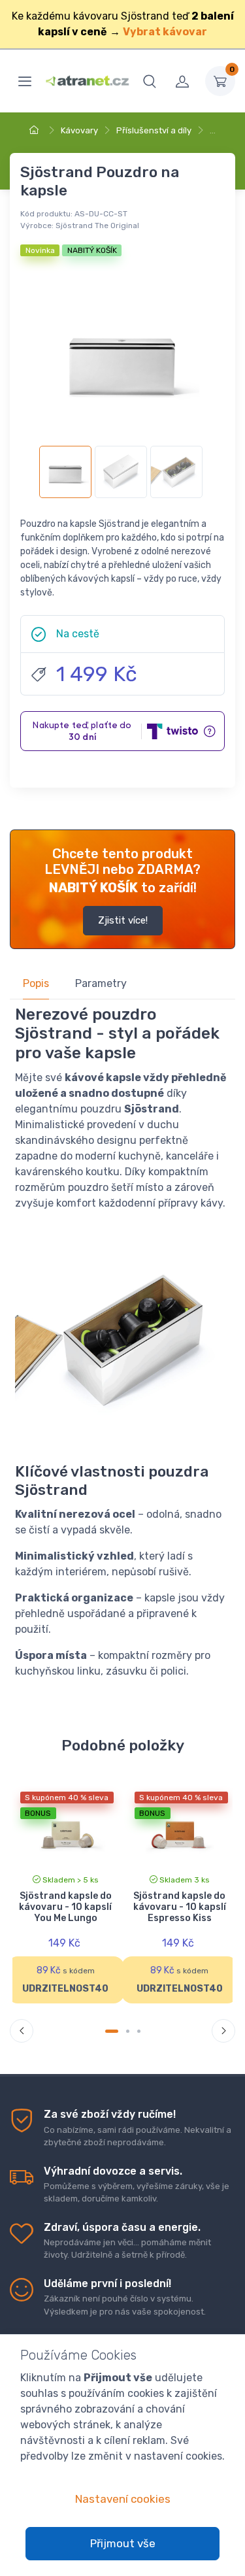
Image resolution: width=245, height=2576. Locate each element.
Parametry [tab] (101, 983)
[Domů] (36, 130)
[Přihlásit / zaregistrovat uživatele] (182, 81)
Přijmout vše (123, 2543)
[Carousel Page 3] (139, 2031)
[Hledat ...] (150, 81)
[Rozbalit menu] (25, 81)
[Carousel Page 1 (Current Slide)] (112, 2031)
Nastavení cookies (123, 2499)
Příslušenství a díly (154, 130)
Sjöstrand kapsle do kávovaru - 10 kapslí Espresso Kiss (180, 1907)
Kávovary (79, 130)
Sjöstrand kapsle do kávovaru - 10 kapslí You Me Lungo (65, 1907)
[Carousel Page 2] (128, 2031)
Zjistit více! (123, 920)
